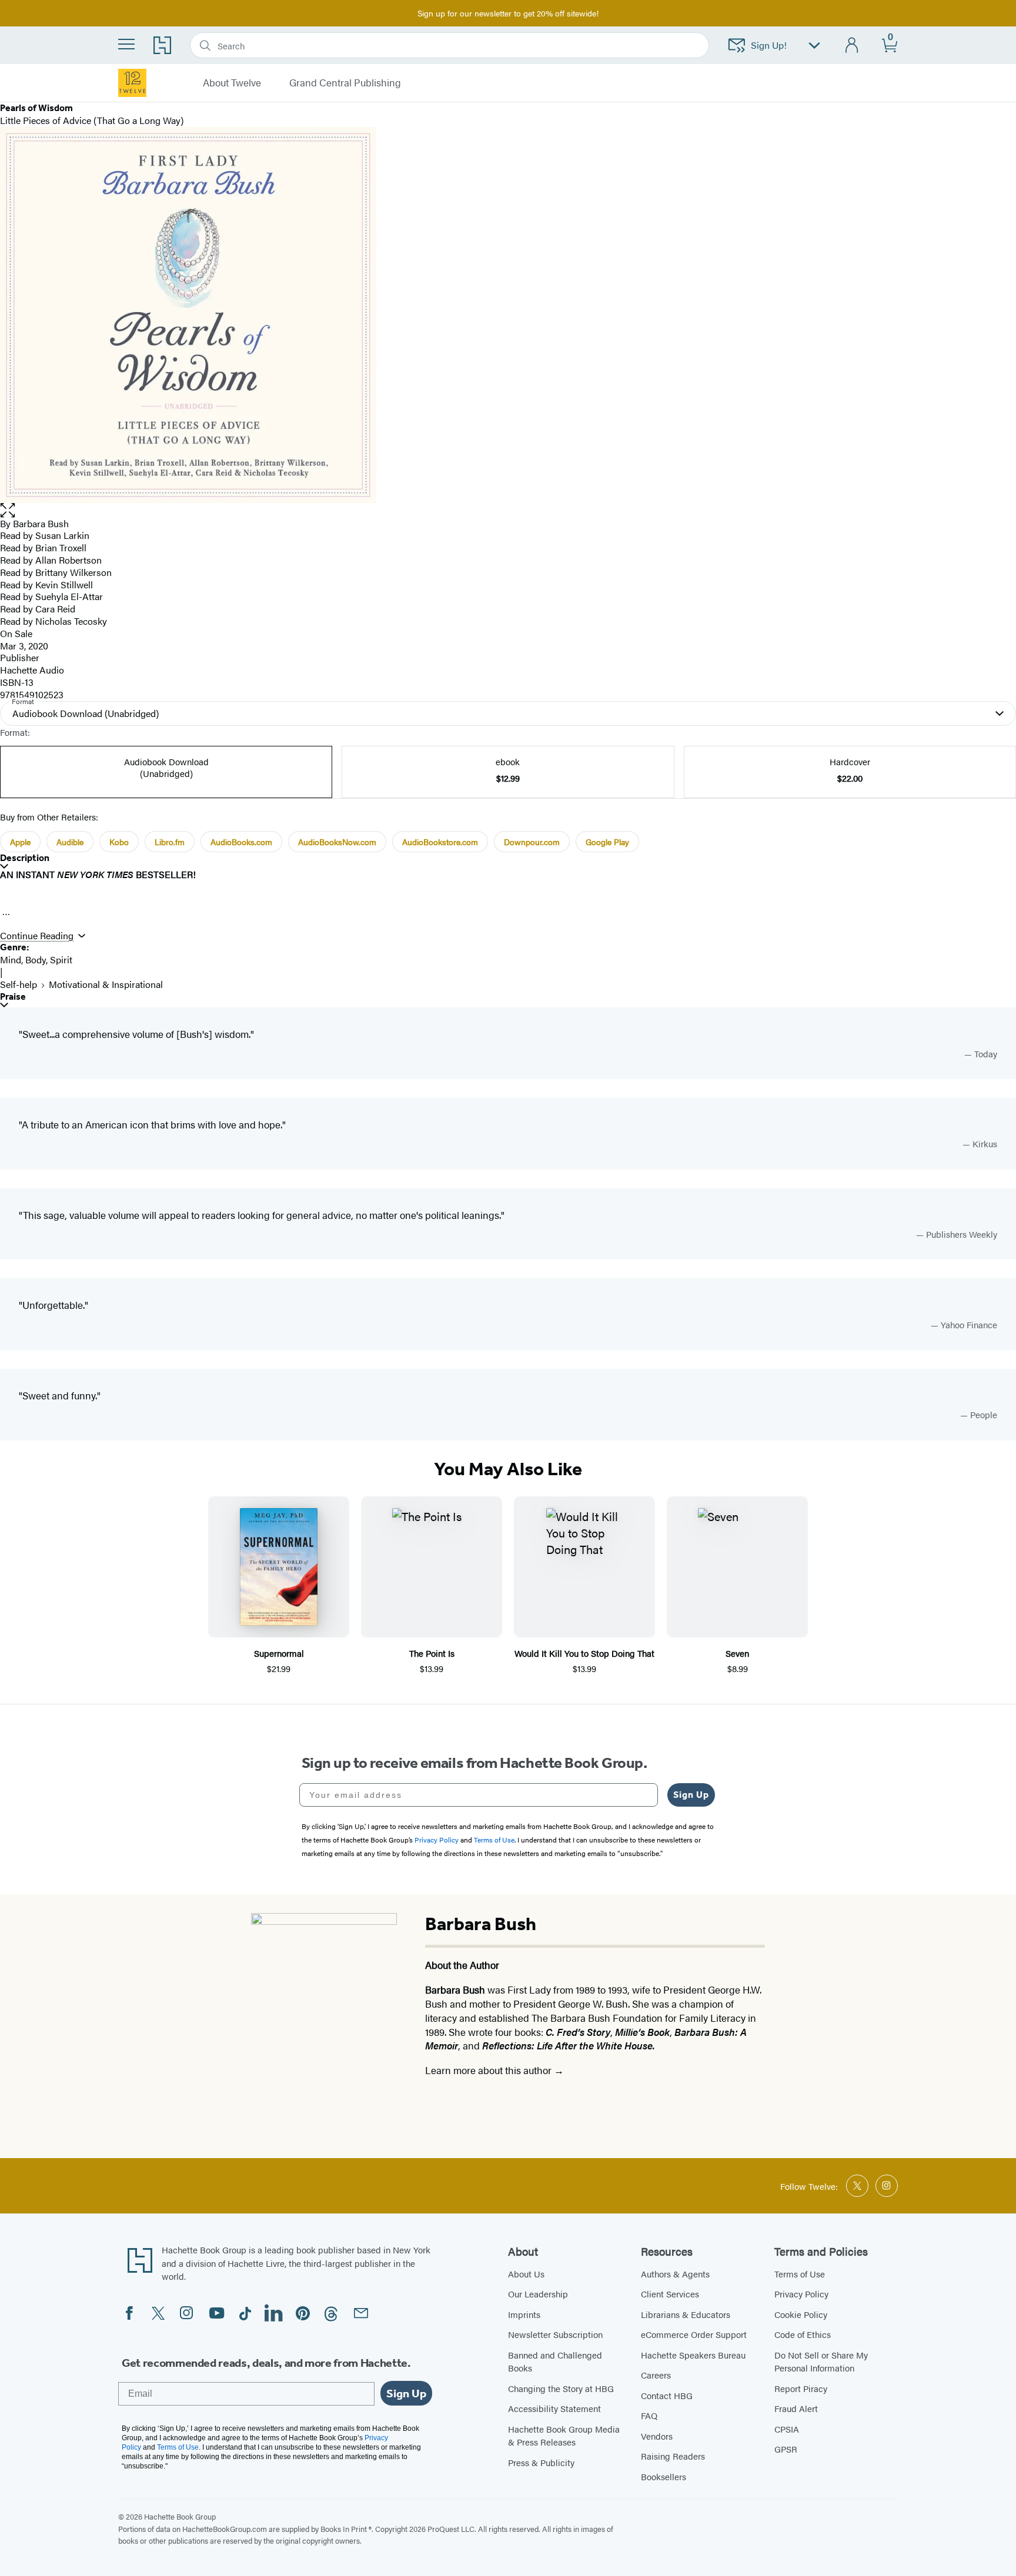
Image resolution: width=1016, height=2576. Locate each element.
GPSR (786, 2449)
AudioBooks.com (241, 842)
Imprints (524, 2314)
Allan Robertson (68, 560)
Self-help (19, 984)
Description (25, 858)
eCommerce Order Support (694, 2334)
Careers (656, 2375)
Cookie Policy (801, 2314)
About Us (526, 2274)
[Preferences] (814, 46)
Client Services (670, 2294)
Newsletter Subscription (555, 2334)
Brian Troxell (61, 547)
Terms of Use (800, 2274)
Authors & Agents (675, 2274)
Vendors (657, 2436)
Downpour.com (532, 842)
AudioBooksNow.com (337, 842)
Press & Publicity (541, 2462)
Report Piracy (801, 2388)
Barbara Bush (41, 523)
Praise (13, 996)
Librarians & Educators (686, 2314)
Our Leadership (538, 2294)
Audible (70, 842)
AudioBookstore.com (440, 842)
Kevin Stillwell (64, 584)
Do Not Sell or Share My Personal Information (821, 2361)
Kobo (119, 842)
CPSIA (787, 2429)
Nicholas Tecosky (71, 621)
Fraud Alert (796, 2408)
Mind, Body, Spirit (36, 959)
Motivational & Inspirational (106, 984)
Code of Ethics (803, 2334)
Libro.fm (170, 842)
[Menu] (126, 44)
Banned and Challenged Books (555, 2361)
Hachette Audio (32, 670)
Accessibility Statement (554, 2408)
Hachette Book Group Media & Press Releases (564, 2436)
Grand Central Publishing (345, 83)
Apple (20, 842)
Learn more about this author (489, 2070)
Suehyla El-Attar (69, 596)
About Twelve (232, 83)
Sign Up (691, 1795)
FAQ (649, 2415)
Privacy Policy (801, 2294)
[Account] (852, 46)
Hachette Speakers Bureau (693, 2355)
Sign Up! (769, 45)
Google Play (607, 842)
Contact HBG (667, 2395)
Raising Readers (673, 2456)
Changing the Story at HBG (561, 2388)
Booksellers (664, 2476)
